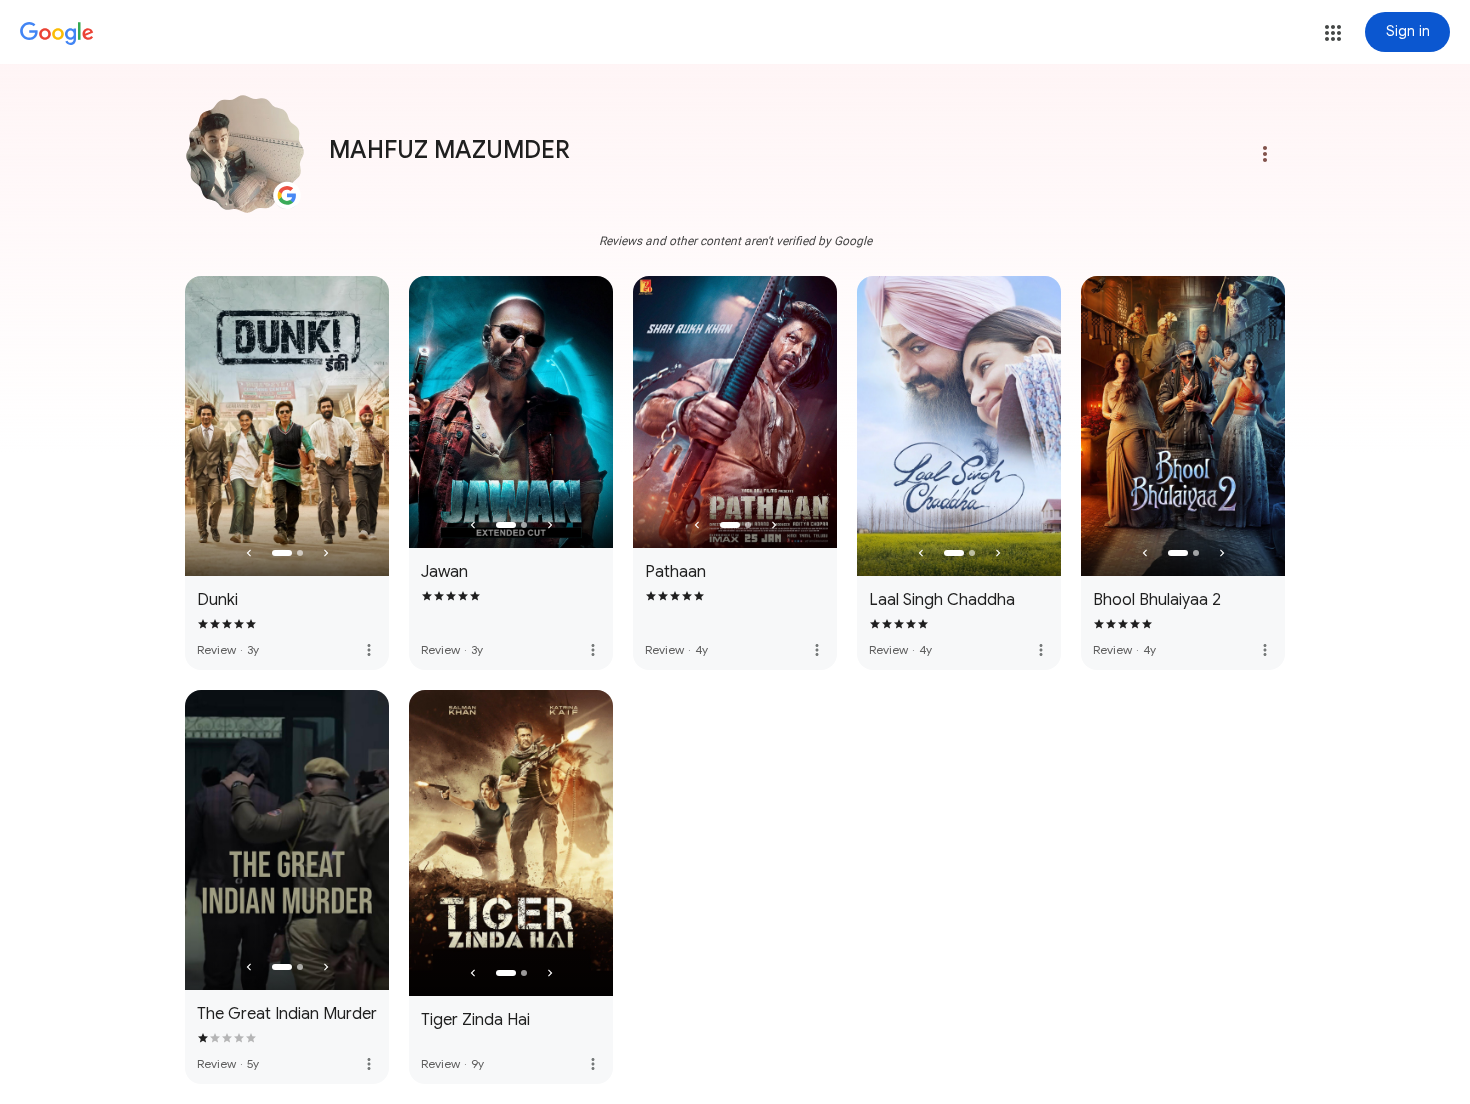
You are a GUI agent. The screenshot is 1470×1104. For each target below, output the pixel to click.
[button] (1333, 33)
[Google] (57, 34)
